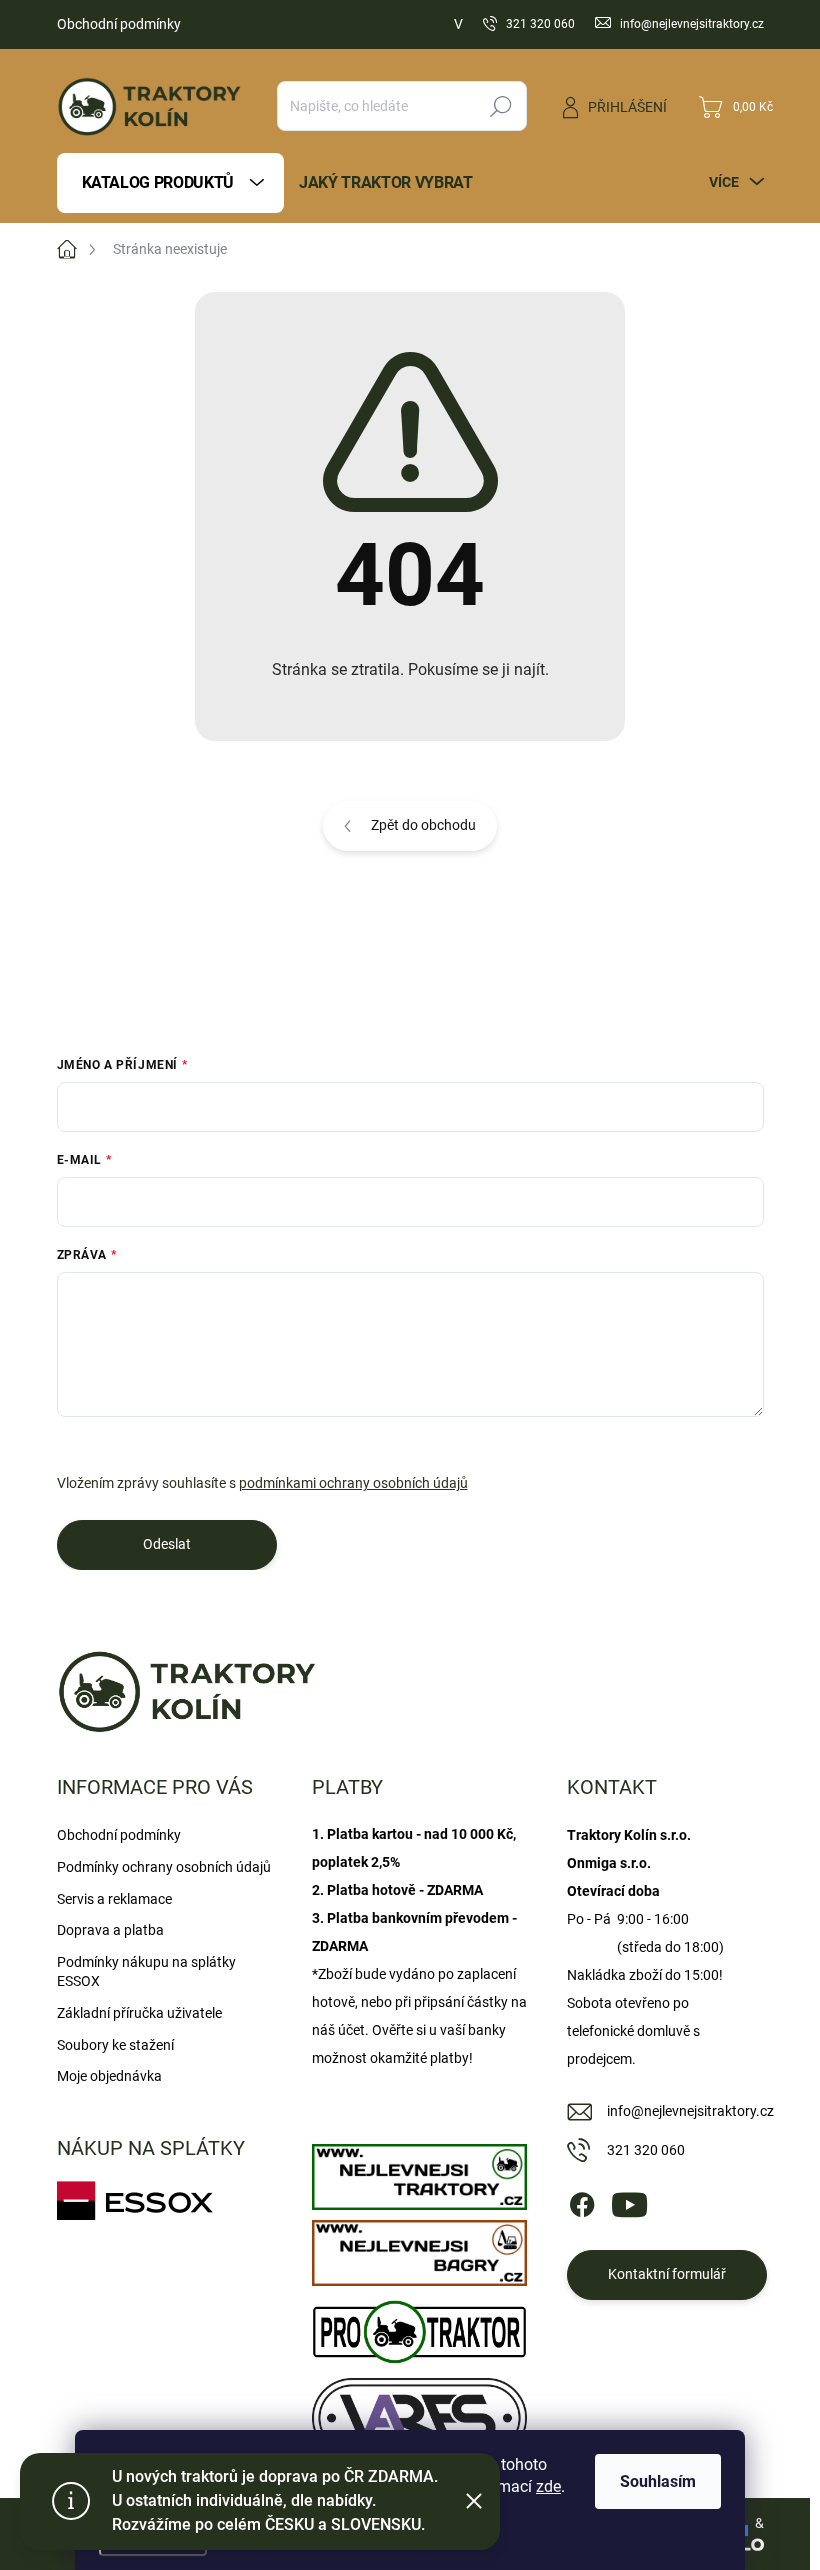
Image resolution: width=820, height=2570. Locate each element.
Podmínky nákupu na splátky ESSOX (146, 1972)
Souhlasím (658, 2481)
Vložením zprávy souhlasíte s (262, 1483)
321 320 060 (646, 2150)
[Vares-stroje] (419, 2413)
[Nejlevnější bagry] (419, 2248)
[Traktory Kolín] (419, 2172)
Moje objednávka (109, 2076)
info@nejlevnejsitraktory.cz (690, 2111)
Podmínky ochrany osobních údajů (164, 1867)
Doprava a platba (110, 1930)
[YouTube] (629, 2201)
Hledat (500, 106)
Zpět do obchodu (423, 825)
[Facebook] (582, 2201)
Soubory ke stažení (115, 2045)
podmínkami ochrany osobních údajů (353, 1483)
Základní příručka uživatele (139, 2013)
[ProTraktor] (419, 2327)
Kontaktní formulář (667, 2274)
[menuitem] (171, 183)
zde (548, 2486)
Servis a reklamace (114, 1899)
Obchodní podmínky (119, 24)
